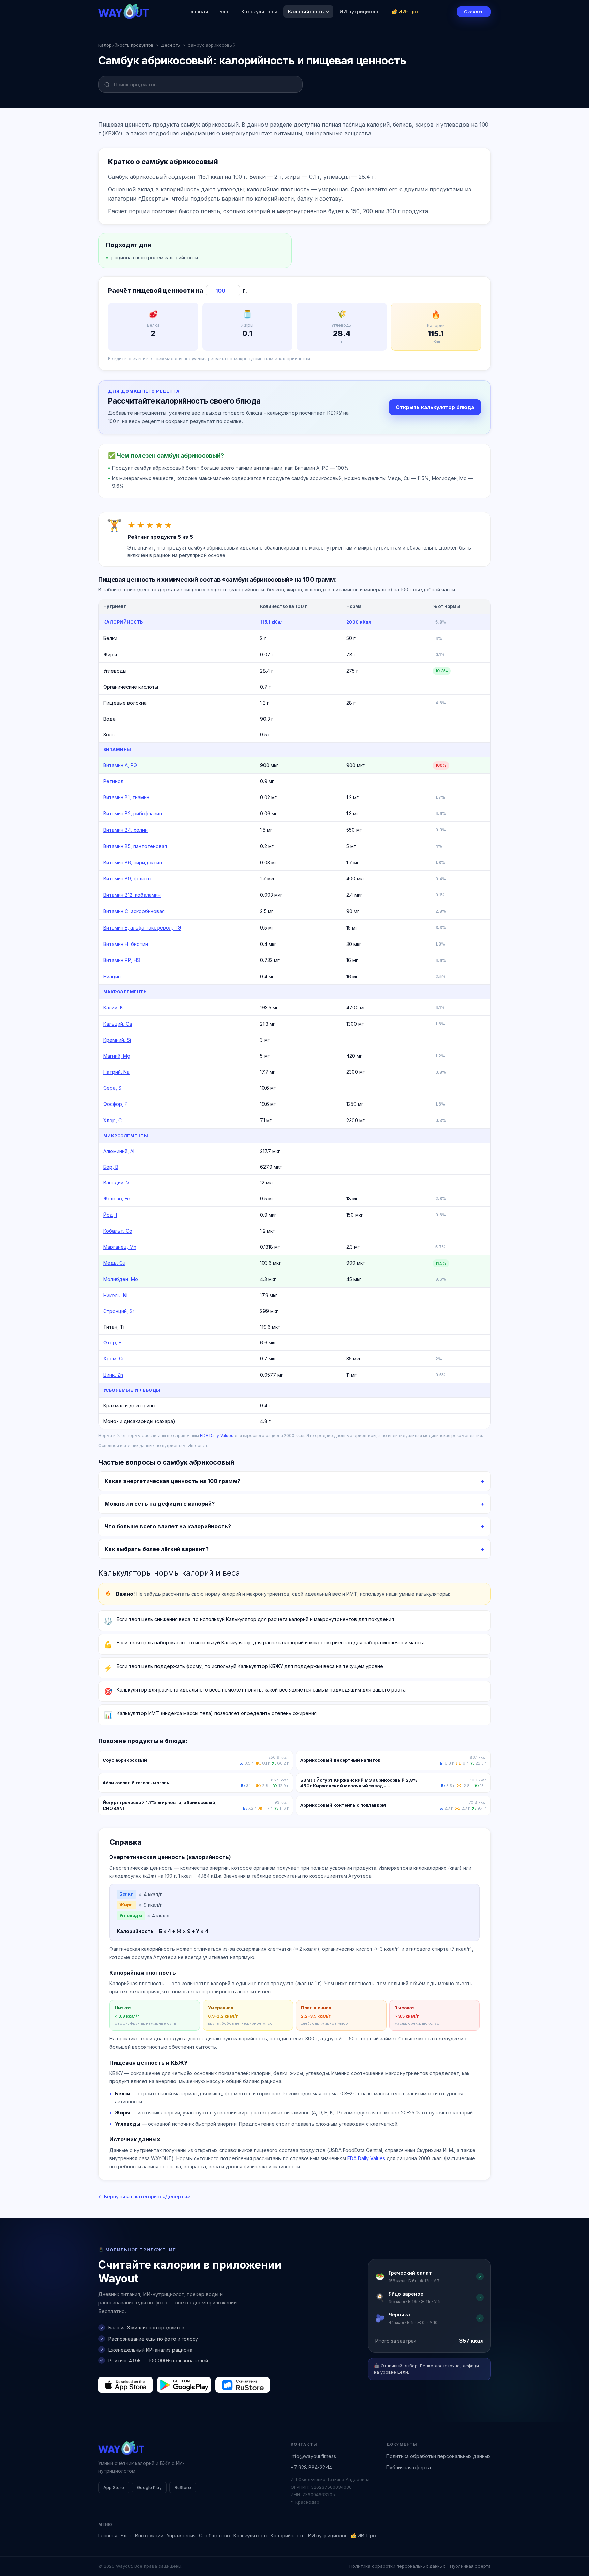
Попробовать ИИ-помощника (335, 1313)
